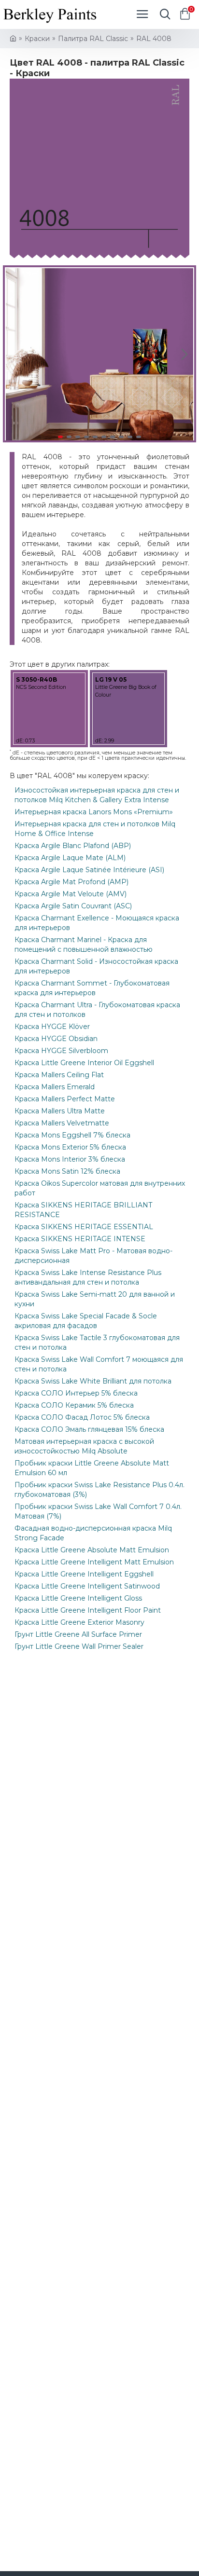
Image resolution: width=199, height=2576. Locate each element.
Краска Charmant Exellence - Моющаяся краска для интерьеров (97, 923)
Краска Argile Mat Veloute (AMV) (71, 894)
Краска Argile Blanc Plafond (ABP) (73, 846)
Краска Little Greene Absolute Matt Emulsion (92, 1550)
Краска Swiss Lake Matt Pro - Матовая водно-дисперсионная (93, 1256)
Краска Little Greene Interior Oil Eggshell (84, 1063)
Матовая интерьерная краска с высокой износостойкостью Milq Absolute (84, 1446)
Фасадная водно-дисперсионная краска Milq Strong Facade (93, 1533)
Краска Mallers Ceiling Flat (59, 1075)
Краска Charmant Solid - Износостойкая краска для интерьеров (96, 966)
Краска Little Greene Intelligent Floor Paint (88, 1610)
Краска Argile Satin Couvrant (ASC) (73, 906)
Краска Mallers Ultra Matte (60, 1111)
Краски (37, 39)
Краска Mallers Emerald (55, 1087)
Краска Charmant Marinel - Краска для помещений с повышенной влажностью (84, 945)
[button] (14, 354)
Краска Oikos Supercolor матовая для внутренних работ (100, 1188)
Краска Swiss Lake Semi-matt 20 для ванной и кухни (95, 1299)
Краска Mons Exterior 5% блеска (70, 1147)
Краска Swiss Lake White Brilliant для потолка (93, 1381)
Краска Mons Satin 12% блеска (67, 1171)
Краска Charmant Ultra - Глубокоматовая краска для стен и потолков (97, 1010)
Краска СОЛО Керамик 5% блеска (74, 1405)
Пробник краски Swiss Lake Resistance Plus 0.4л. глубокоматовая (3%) (99, 1490)
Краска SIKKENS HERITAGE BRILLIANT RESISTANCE (83, 1210)
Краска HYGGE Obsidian (56, 1039)
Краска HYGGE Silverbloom (61, 1051)
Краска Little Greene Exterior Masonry (79, 1622)
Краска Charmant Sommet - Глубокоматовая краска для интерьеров (92, 988)
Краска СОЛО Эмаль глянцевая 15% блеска (89, 1429)
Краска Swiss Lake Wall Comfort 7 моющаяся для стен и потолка (99, 1364)
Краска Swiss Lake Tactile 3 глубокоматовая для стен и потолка (97, 1343)
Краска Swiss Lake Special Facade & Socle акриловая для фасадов (86, 1321)
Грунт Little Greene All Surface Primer (78, 1634)
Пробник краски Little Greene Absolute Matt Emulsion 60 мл (92, 1468)
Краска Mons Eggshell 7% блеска (72, 1135)
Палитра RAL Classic (93, 39)
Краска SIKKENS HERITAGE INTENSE (80, 1239)
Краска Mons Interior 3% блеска (70, 1159)
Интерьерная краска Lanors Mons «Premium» (94, 812)
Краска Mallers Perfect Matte (65, 1099)
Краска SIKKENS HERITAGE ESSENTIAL (84, 1227)
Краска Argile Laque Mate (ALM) (70, 858)
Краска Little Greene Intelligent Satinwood (87, 1586)
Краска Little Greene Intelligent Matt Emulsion (94, 1562)
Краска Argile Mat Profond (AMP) (71, 882)
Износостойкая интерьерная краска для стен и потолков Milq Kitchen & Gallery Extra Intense (97, 795)
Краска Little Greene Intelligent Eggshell (84, 1574)
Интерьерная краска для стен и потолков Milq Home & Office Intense (95, 829)
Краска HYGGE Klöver (52, 1027)
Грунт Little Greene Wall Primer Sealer (79, 1646)
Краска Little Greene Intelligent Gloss (78, 1598)
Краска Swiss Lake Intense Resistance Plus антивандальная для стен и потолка (88, 1277)
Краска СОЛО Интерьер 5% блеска (76, 1393)
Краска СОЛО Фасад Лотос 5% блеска (82, 1417)
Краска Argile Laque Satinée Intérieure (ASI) (89, 870)
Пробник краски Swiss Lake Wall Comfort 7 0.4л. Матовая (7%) (98, 1511)
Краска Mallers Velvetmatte (62, 1123)
